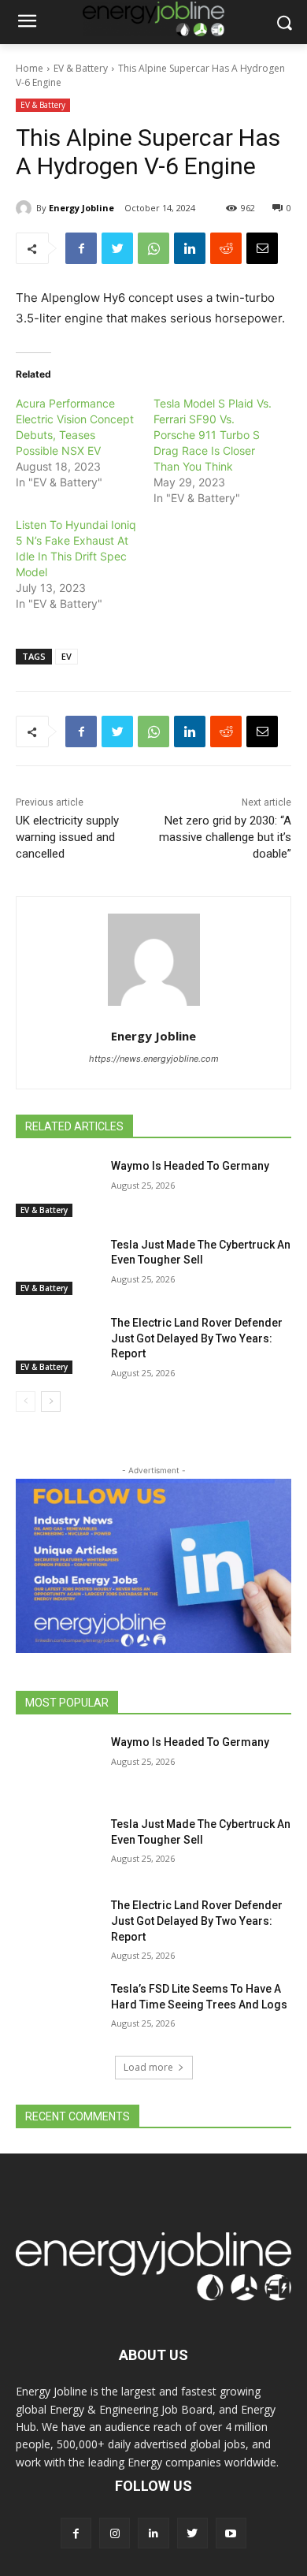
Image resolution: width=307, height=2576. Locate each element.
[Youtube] (231, 2533)
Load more (148, 2067)
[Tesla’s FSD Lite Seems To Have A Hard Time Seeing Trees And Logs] (57, 2011)
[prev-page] (26, 1402)
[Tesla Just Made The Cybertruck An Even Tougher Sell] (57, 1267)
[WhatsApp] (153, 248)
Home (30, 68)
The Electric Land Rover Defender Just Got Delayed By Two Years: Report (197, 1338)
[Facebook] (81, 248)
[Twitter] (117, 248)
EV (67, 656)
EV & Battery (81, 68)
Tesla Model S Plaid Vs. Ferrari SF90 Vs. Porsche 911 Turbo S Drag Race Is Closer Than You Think (213, 435)
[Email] (262, 248)
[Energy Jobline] (26, 208)
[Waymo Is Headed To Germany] (57, 1188)
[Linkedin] (190, 248)
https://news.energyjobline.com (154, 1059)
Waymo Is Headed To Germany (190, 1166)
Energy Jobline (81, 208)
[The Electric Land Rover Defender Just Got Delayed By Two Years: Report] (57, 1345)
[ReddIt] (226, 248)
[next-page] (51, 1402)
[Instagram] (115, 2533)
